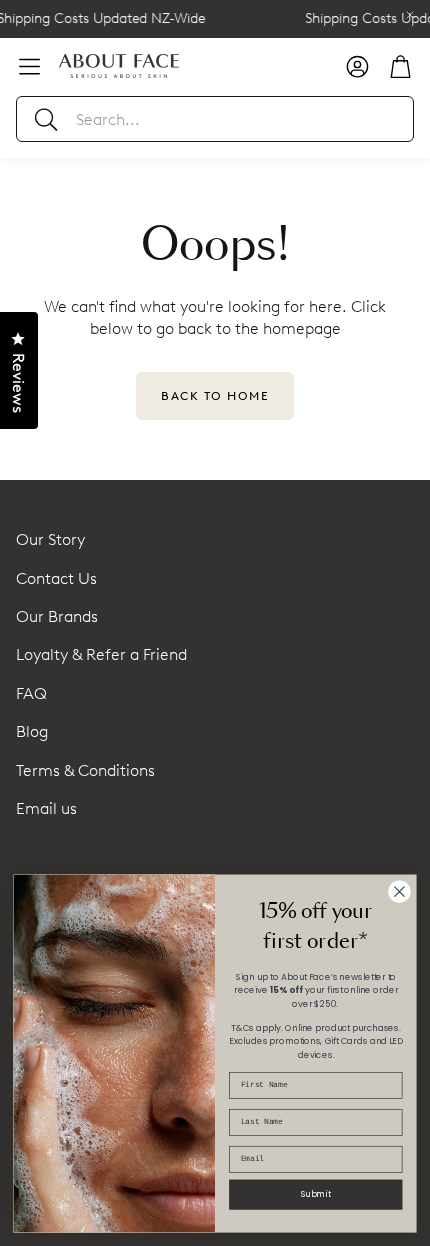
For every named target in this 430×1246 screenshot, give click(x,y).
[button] (215, 119)
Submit (316, 1193)
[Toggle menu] (29, 66)
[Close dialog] (400, 892)
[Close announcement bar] (410, 15)
